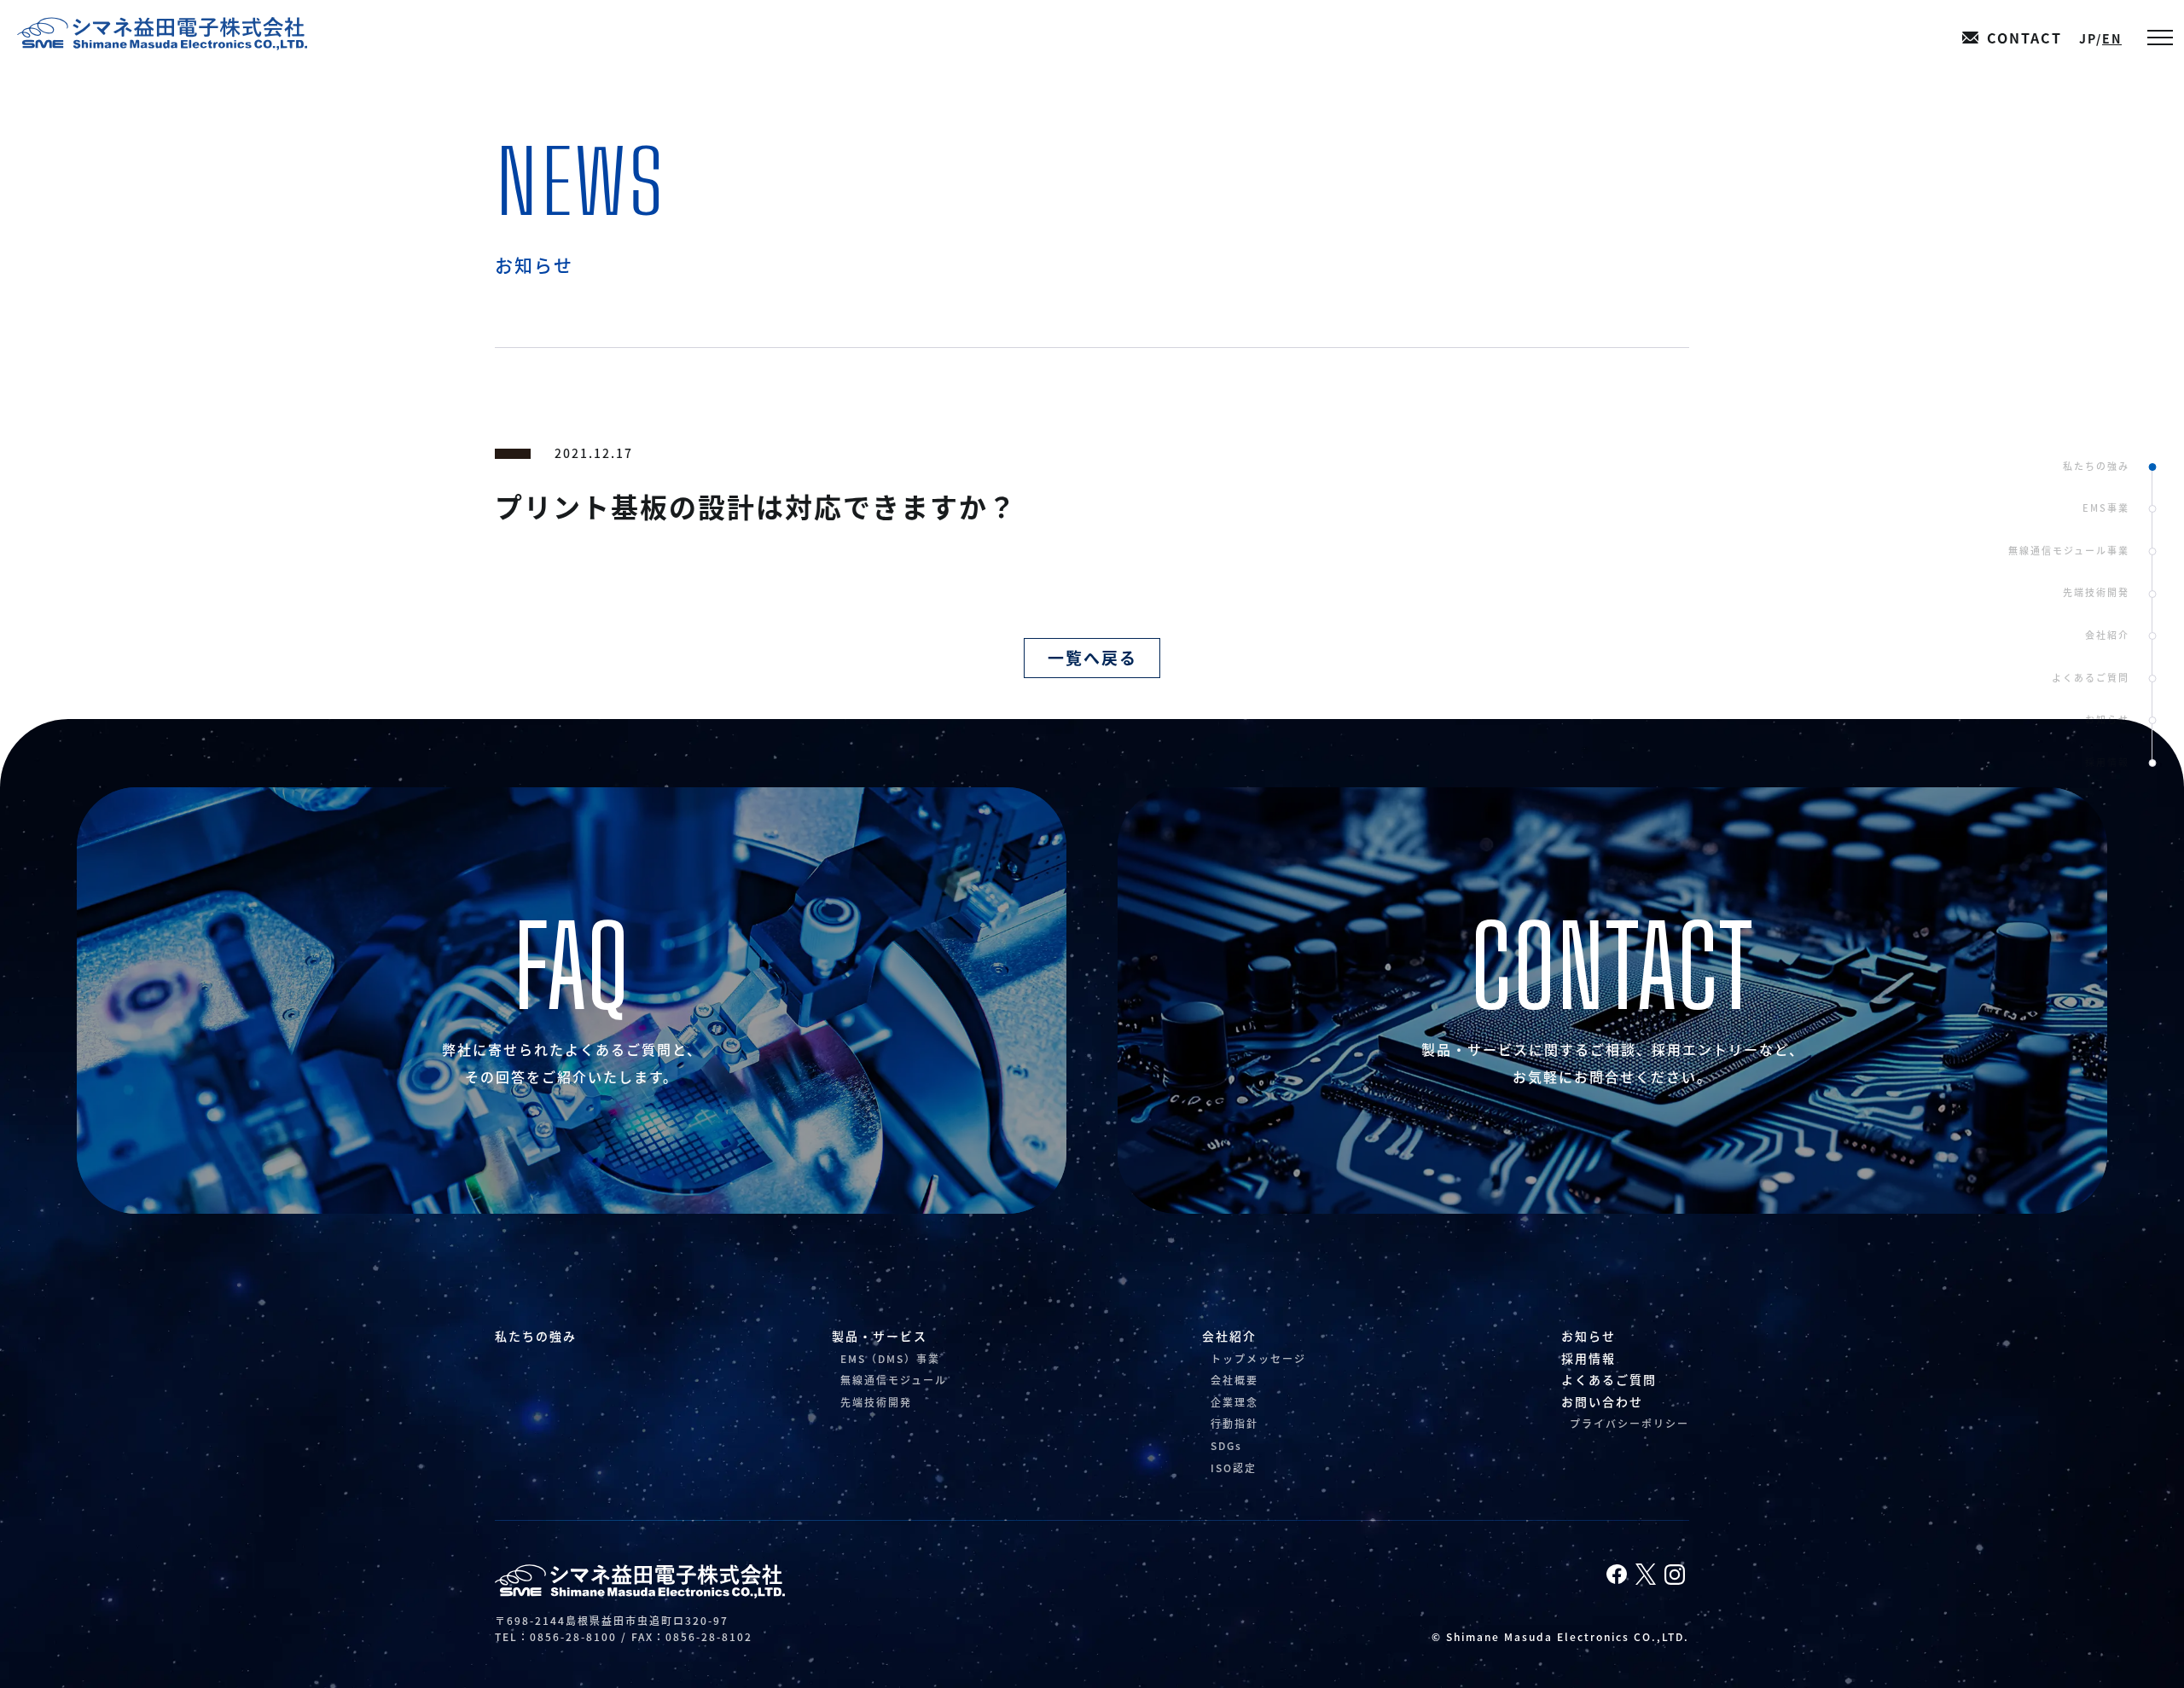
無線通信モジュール (894, 1380)
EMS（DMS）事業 (890, 1358)
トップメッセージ (1258, 1358)
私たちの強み (2096, 466)
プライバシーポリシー (1629, 1423)
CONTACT (2024, 38)
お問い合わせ (1602, 1401)
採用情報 (2107, 762)
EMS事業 (2106, 508)
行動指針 (1234, 1423)
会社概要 (1234, 1380)
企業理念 (1234, 1402)
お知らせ (2107, 719)
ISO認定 (1234, 1468)
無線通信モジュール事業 (2069, 550)
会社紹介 (2107, 635)
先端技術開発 (2096, 592)
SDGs (1226, 1445)
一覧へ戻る (1092, 657)
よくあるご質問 (2091, 677)
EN (2112, 38)
